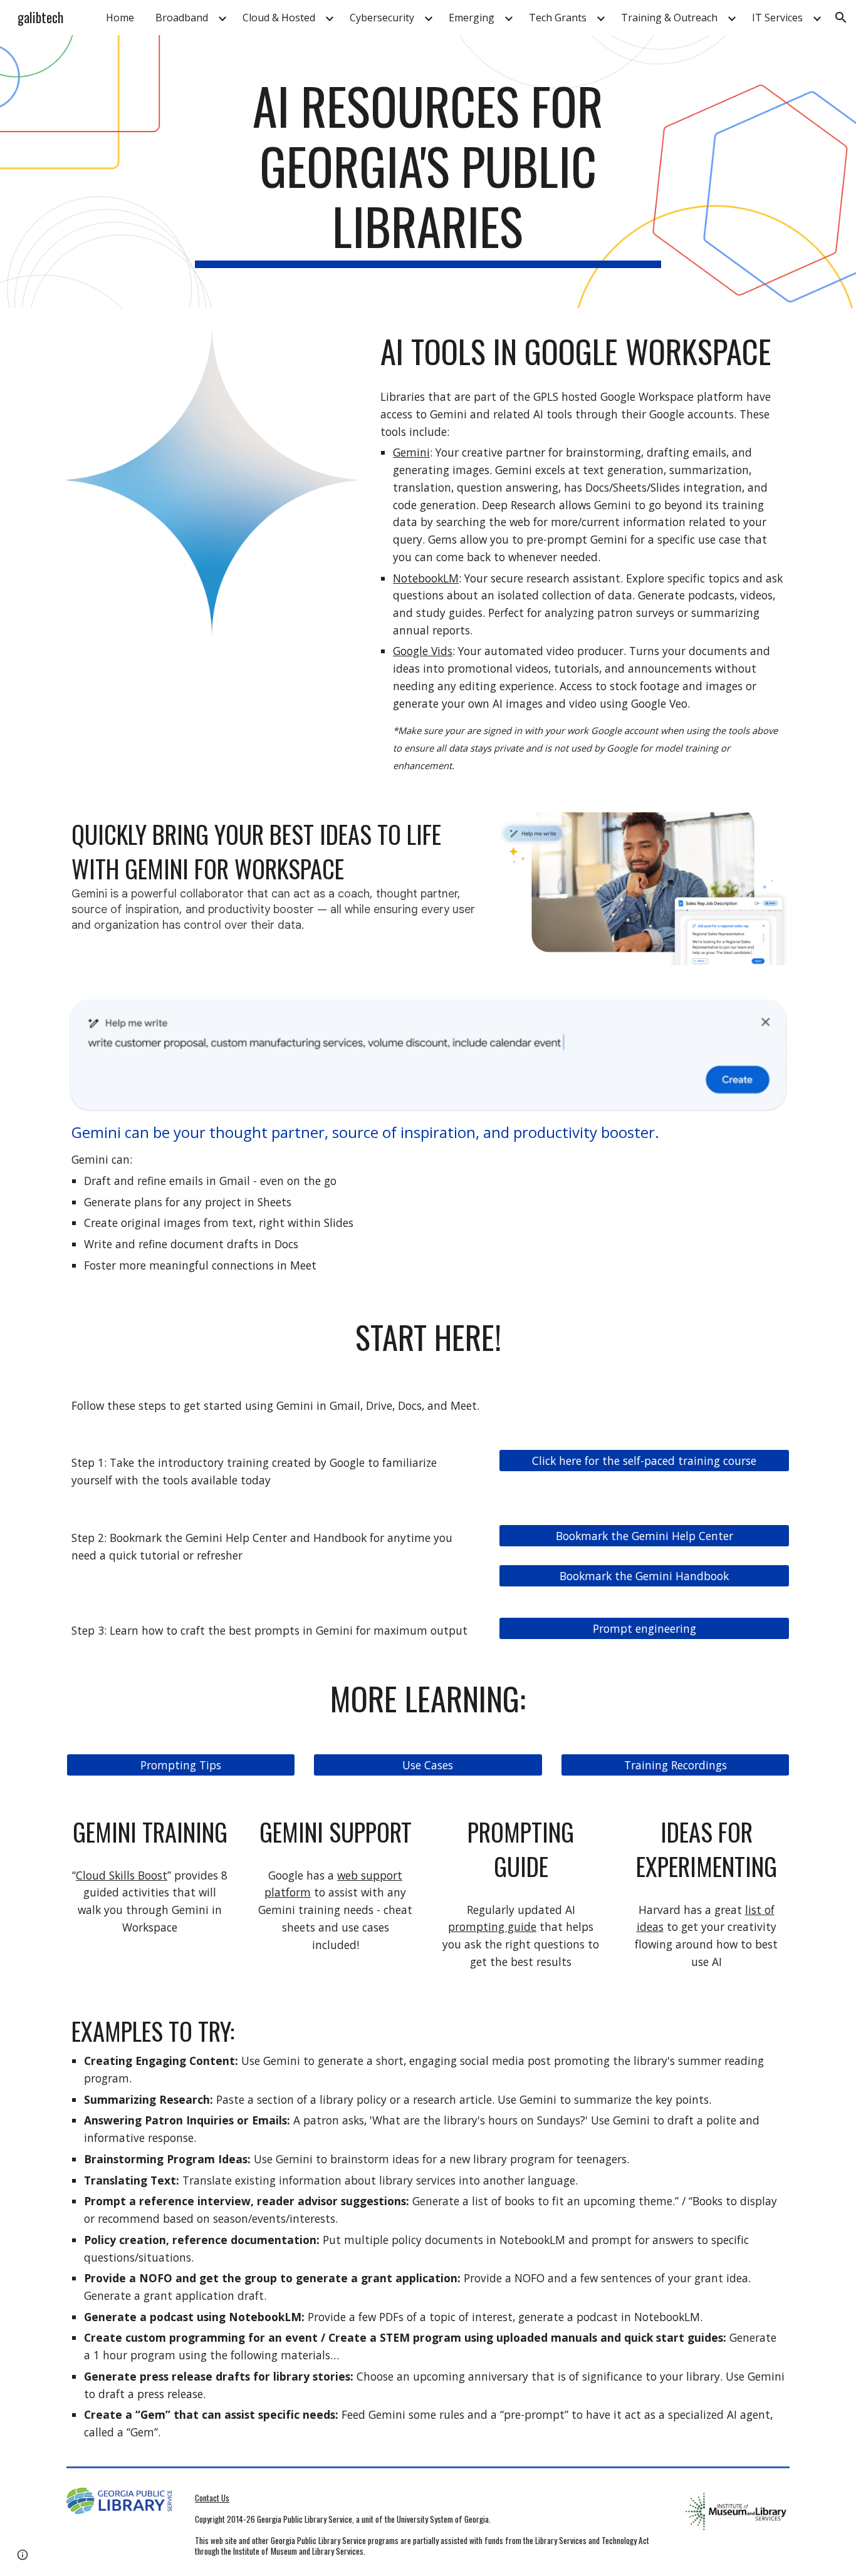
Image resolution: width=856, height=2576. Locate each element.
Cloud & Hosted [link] (279, 18)
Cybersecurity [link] (382, 18)
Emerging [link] (472, 18)
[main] (428, 172)
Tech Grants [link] (558, 18)
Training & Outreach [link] (669, 18)
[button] (841, 18)
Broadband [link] (182, 18)
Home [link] (120, 18)
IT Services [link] (777, 18)
